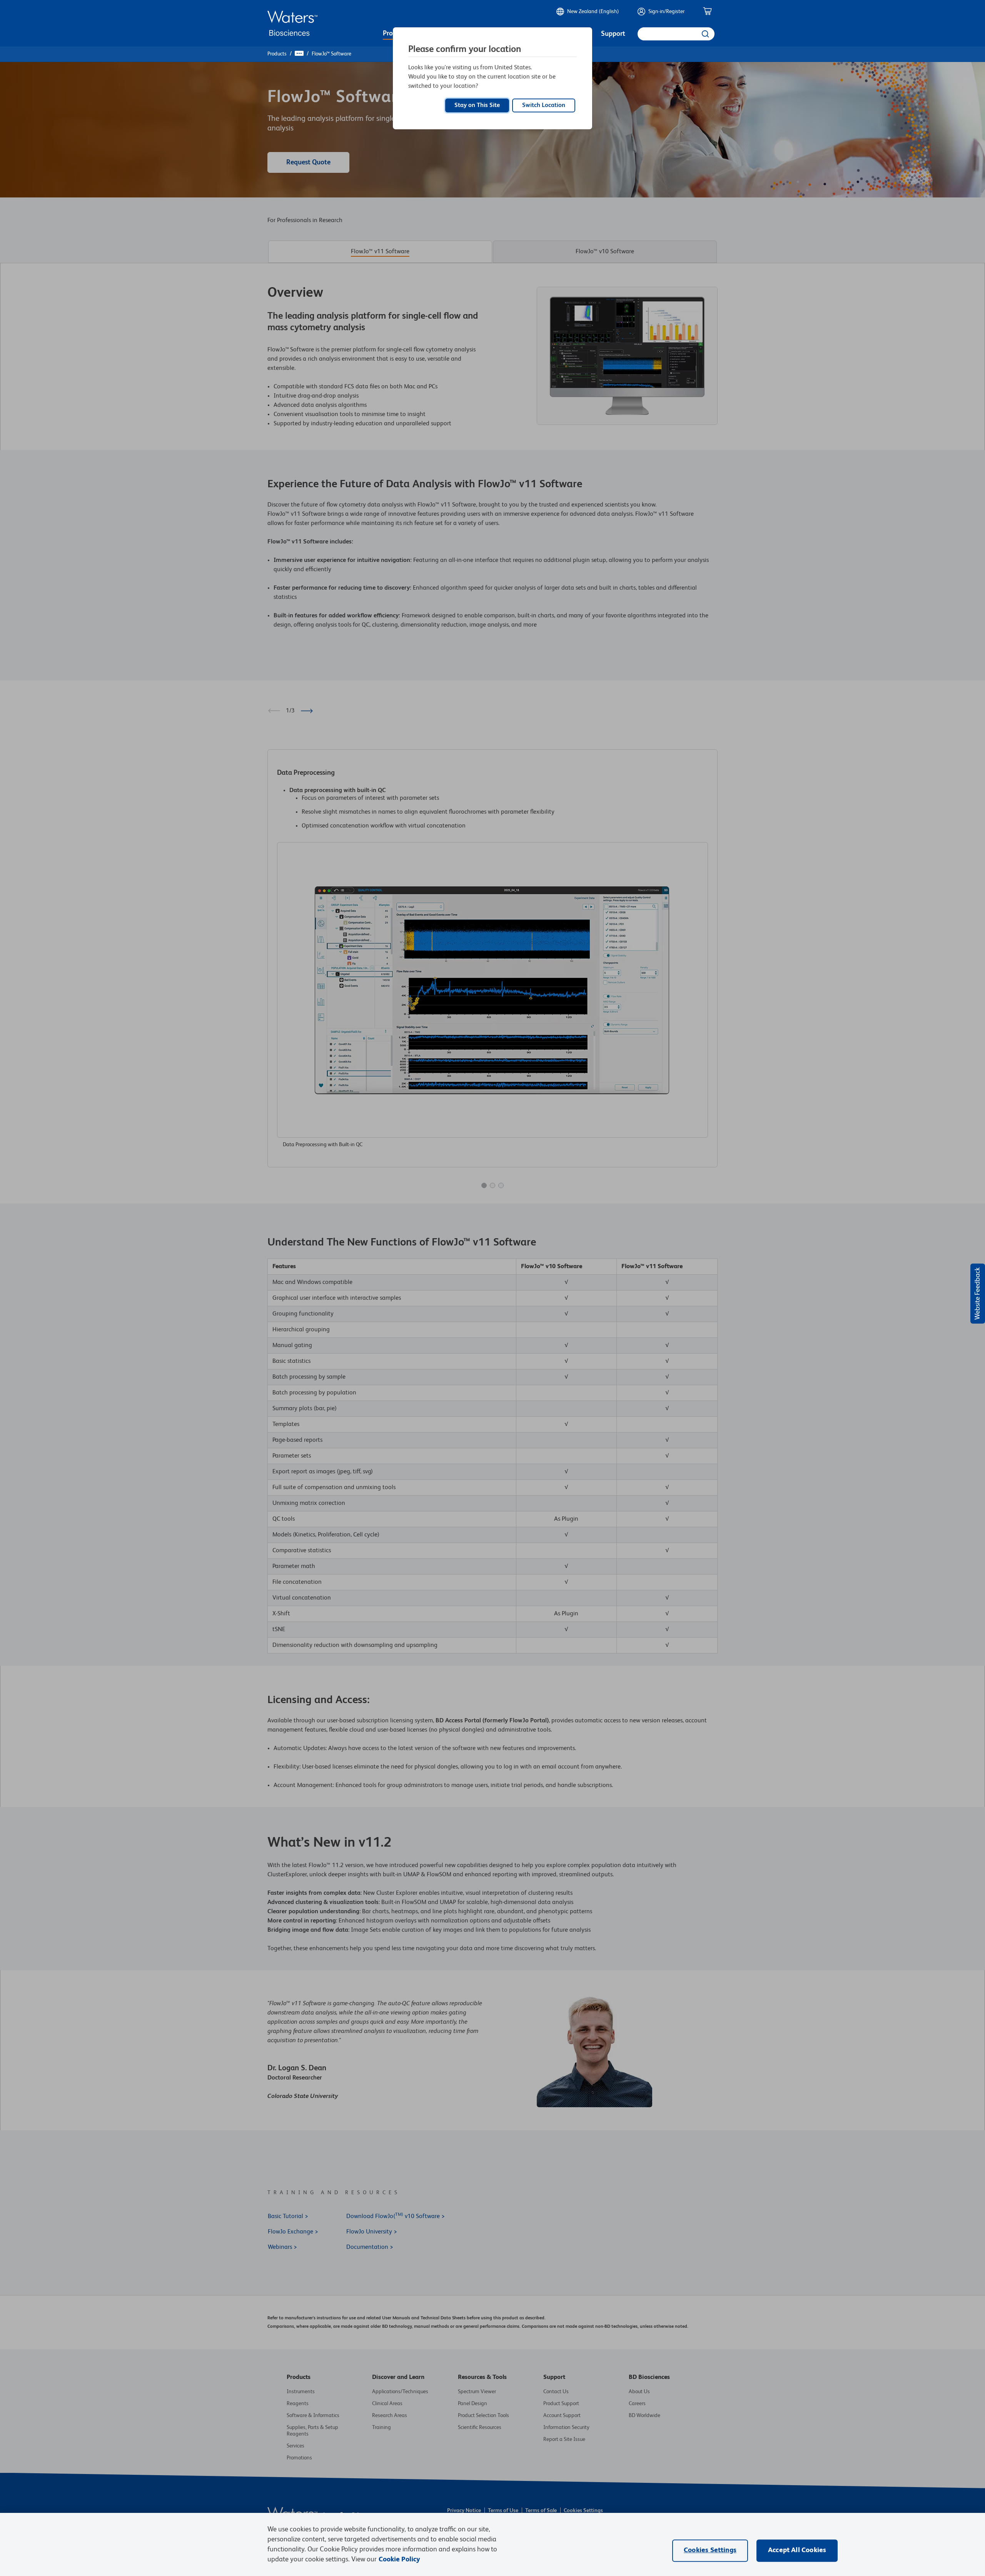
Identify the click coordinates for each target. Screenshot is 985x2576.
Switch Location (544, 105)
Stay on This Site (477, 105)
